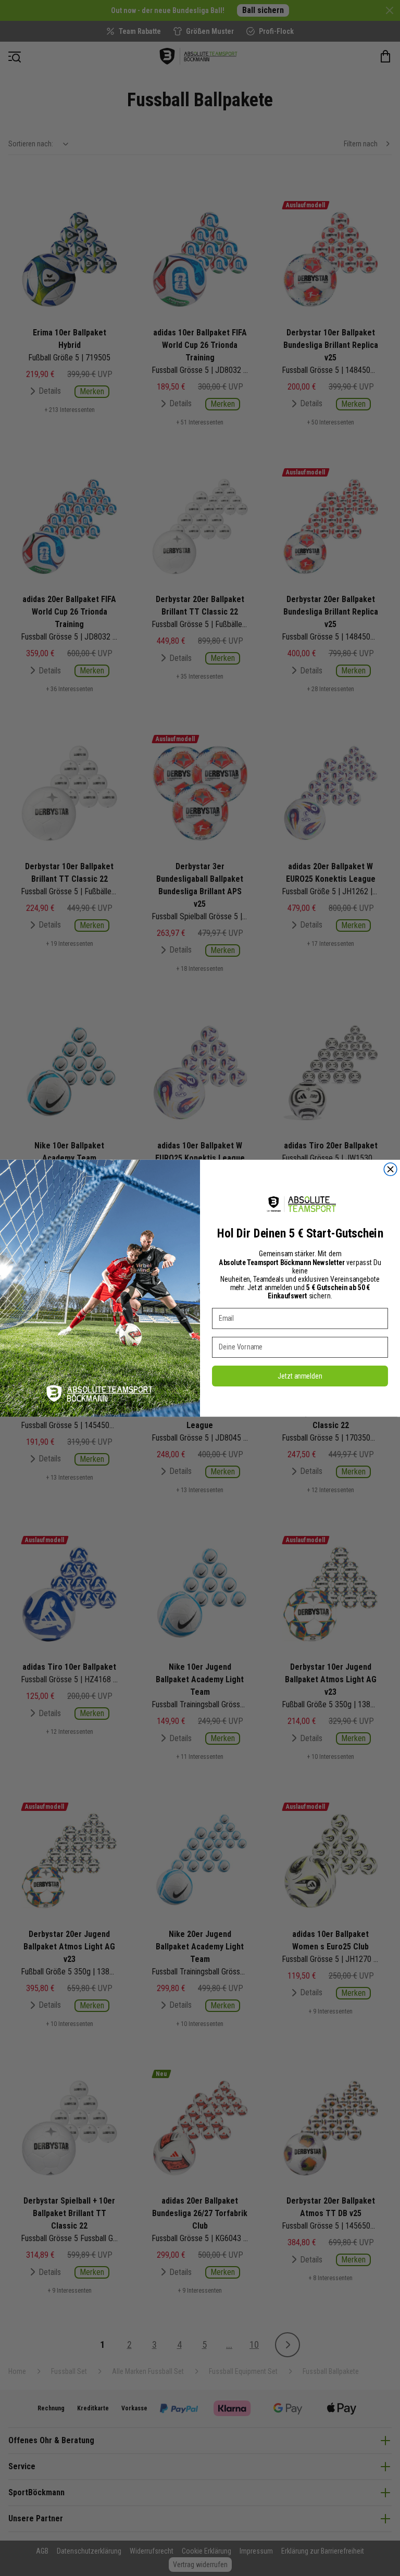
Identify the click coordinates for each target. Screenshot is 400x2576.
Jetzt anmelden (300, 1375)
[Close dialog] (390, 1169)
